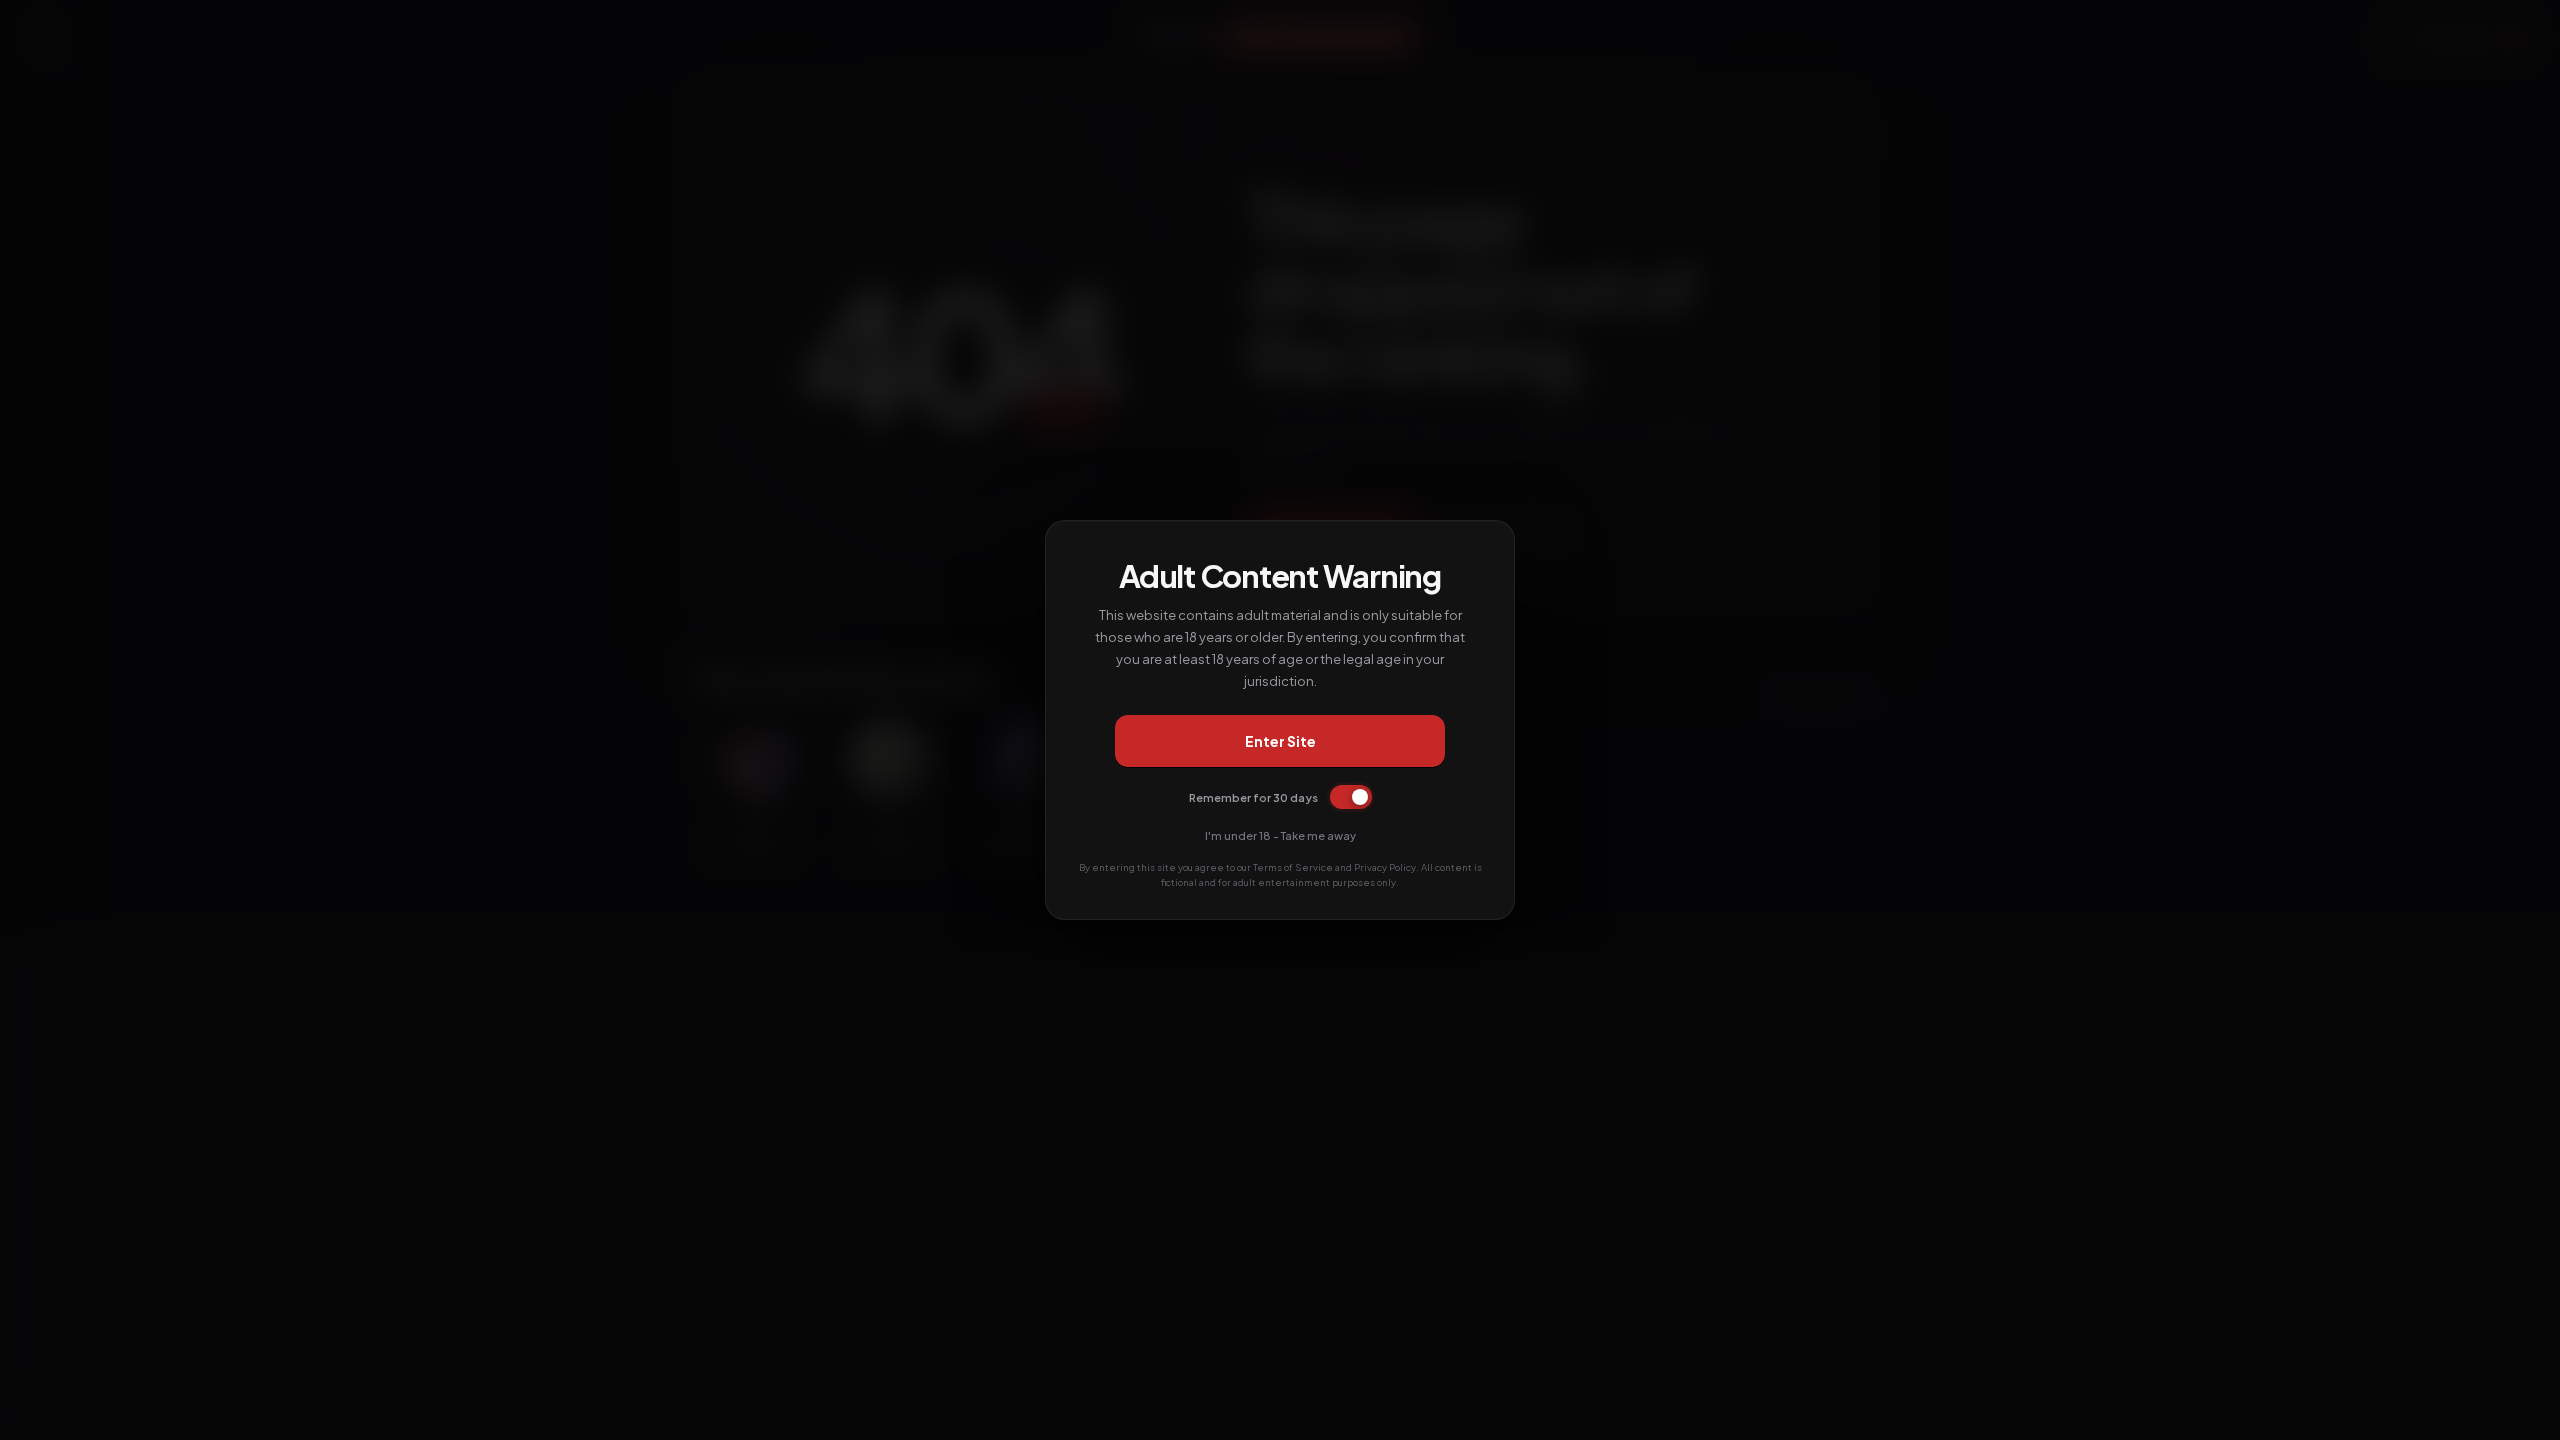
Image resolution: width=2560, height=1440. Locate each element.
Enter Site (1280, 741)
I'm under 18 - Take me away (1280, 835)
